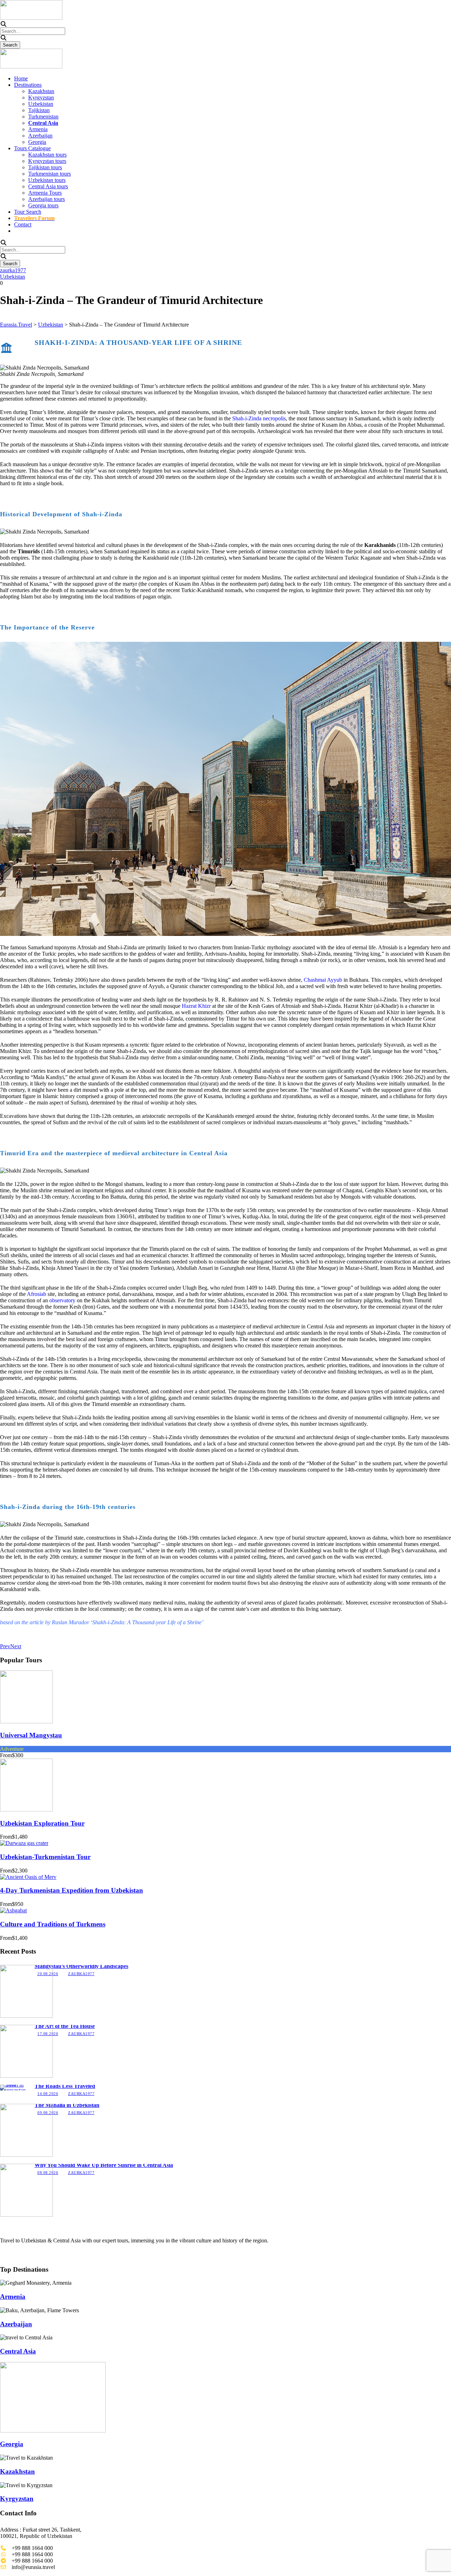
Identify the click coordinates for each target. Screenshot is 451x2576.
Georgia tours (43, 205)
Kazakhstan (41, 91)
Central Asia (18, 2351)
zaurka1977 (13, 270)
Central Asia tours (48, 186)
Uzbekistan (41, 104)
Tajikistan (39, 110)
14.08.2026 (48, 2094)
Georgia (37, 142)
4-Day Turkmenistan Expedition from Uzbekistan (72, 1890)
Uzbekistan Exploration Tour (42, 1823)
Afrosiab (36, 1294)
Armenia (38, 129)
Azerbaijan (40, 136)
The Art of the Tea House (65, 2026)
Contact (23, 224)
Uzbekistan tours (47, 180)
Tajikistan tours (45, 167)
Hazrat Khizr (196, 1006)
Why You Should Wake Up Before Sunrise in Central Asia (104, 2165)
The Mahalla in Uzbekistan (67, 2105)
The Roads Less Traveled (65, 2086)
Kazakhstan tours (47, 155)
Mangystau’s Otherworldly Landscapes (81, 1966)
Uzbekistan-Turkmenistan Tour (45, 1857)
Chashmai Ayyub (323, 980)
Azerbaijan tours (47, 199)
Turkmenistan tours (50, 174)
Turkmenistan (43, 117)
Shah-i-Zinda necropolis (259, 418)
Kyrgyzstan (41, 98)
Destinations (28, 85)
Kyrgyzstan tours (47, 161)
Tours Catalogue (32, 148)
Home (21, 78)
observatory (62, 1300)
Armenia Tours (45, 193)
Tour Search (28, 212)
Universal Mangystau (31, 1735)
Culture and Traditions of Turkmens (53, 1924)
